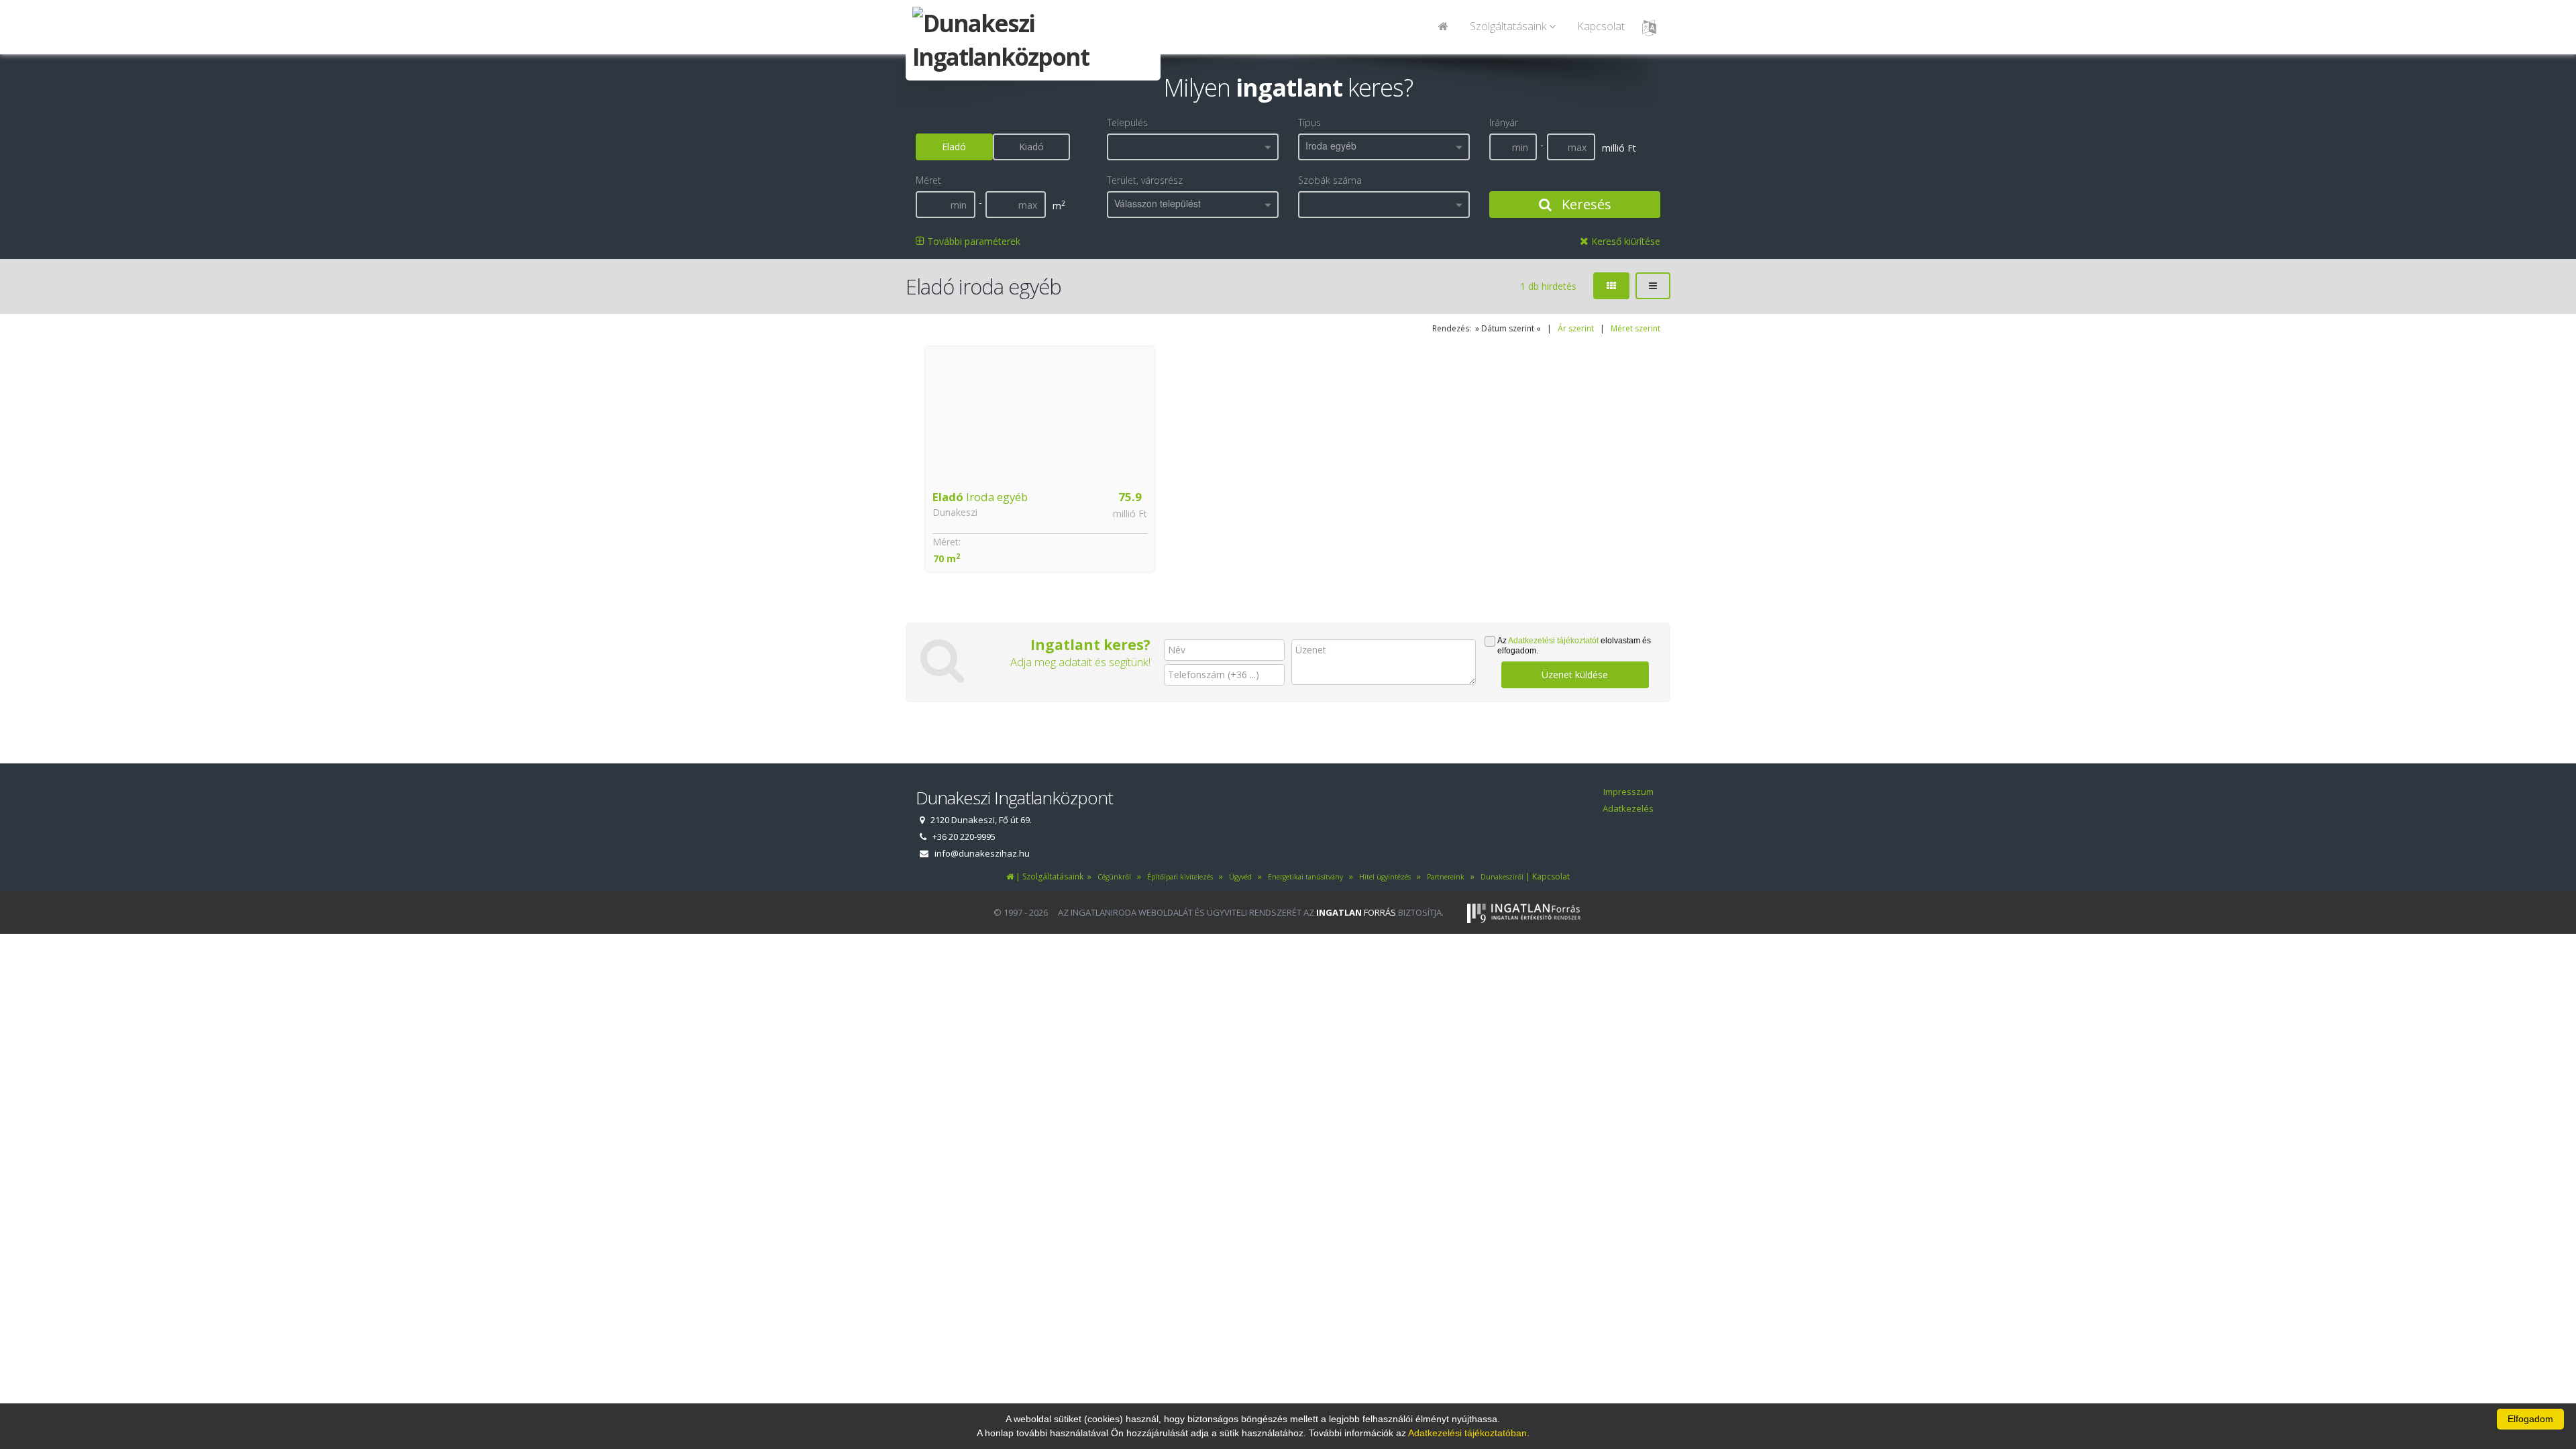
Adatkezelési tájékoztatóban (1467, 1433)
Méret (928, 180)
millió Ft (1130, 514)
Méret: (947, 542)
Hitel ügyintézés (1383, 877)
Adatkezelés (1628, 808)
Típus (1309, 122)
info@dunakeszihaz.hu (982, 853)
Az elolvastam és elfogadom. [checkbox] (1574, 646)
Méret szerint (1635, 328)
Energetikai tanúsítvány (1303, 877)
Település (1127, 122)
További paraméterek (972, 241)
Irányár (1504, 122)
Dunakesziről (1500, 877)
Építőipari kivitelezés (1178, 877)
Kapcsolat (1601, 26)
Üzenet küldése (1575, 675)
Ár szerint (1576, 328)
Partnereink (1445, 877)
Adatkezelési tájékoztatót (1553, 641)
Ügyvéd (1238, 877)
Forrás (1356, 912)
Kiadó (1031, 147)
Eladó (954, 147)
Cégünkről (1112, 877)
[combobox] (1193, 147)
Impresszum (1628, 792)
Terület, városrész (1145, 180)
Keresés (1585, 204)
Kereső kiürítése (1624, 241)
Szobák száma (1330, 180)
